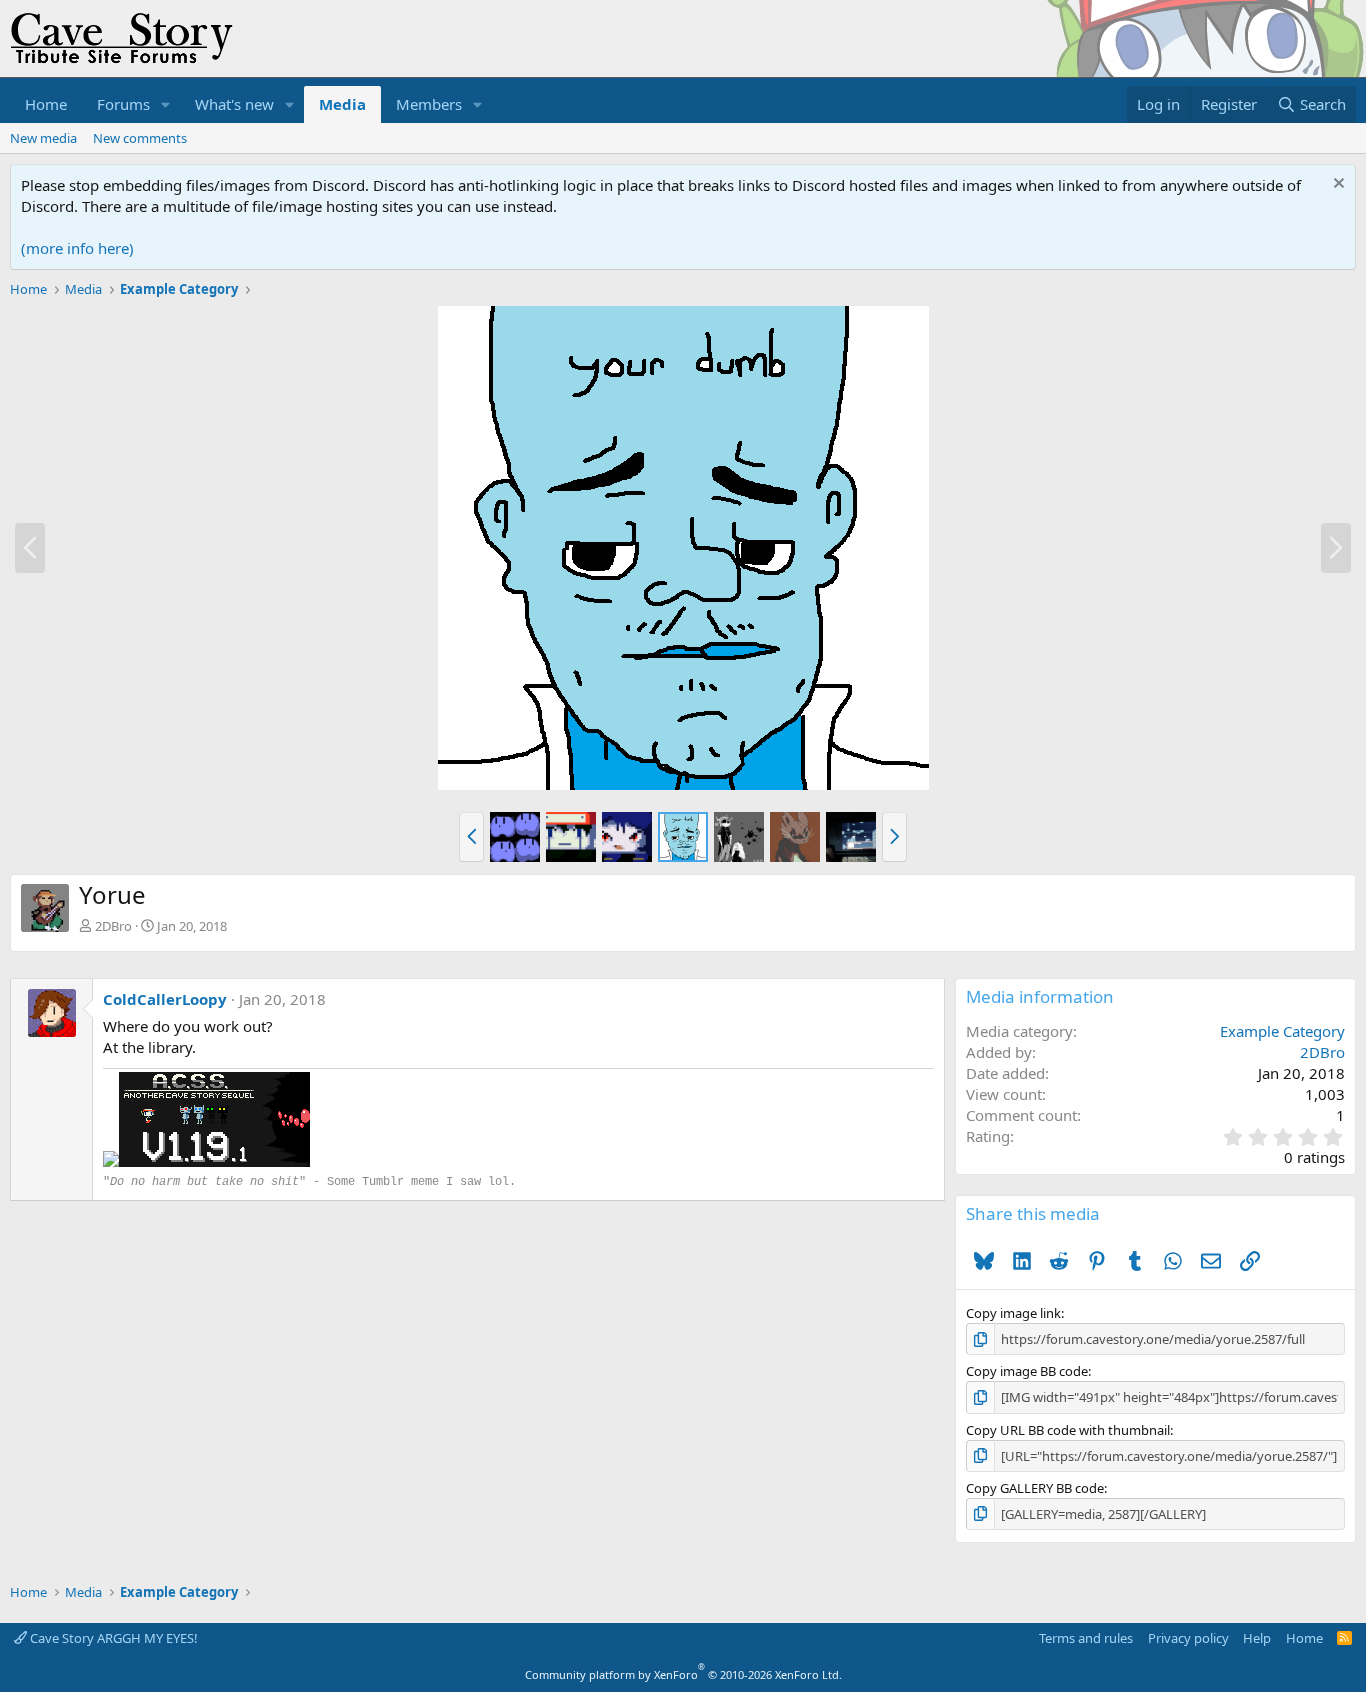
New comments (140, 138)
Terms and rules (1086, 1638)
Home (46, 104)
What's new (234, 104)
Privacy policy (1188, 1638)
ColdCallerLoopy (165, 999)
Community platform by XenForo (683, 1674)
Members (429, 104)
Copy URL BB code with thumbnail (1068, 1430)
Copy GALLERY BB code (1035, 1488)
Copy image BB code (1027, 1371)
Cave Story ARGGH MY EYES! (112, 1638)
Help (1257, 1638)
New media (43, 138)
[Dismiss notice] (1336, 185)
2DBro (113, 926)
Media (342, 104)
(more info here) (77, 248)
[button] (166, 104)
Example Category (1282, 1031)
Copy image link (1013, 1313)
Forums (123, 104)
